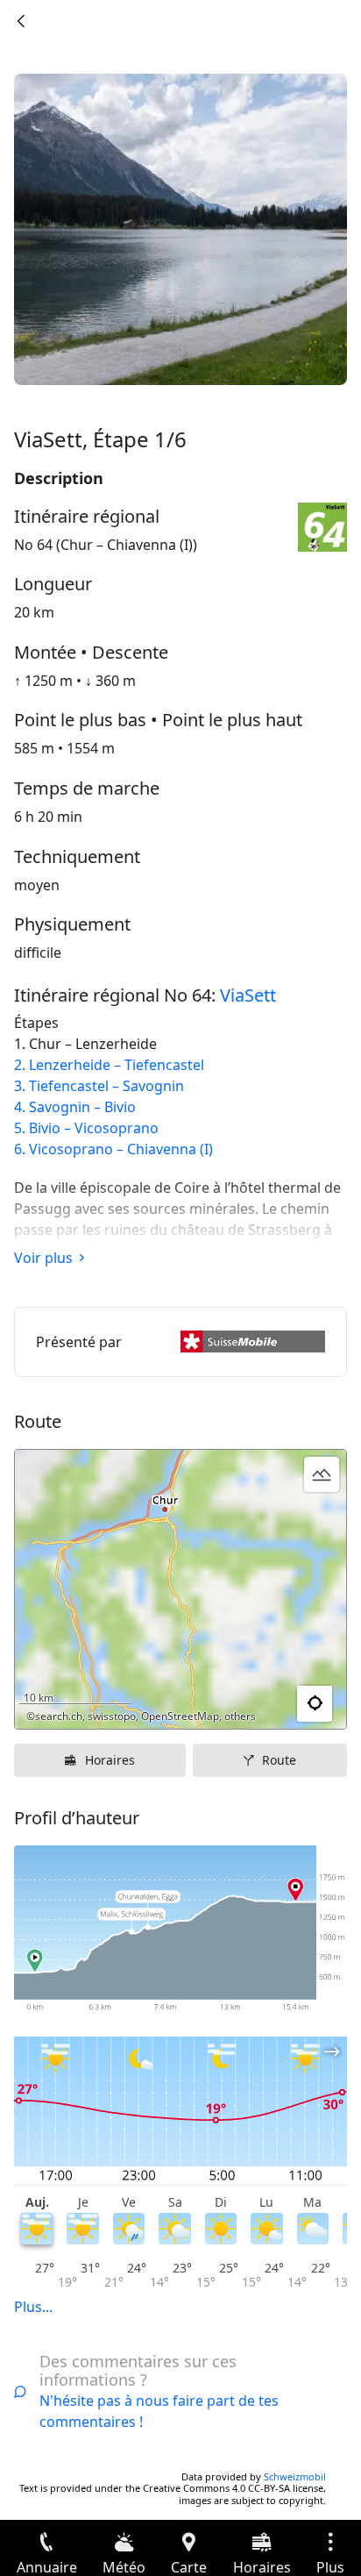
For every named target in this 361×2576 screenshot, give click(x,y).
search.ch (59, 1716)
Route (279, 1760)
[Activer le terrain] (322, 1474)
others (240, 1716)
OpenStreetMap (180, 1716)
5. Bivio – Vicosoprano (86, 1128)
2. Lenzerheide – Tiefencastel (109, 1065)
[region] (180, 1589)
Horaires (110, 1760)
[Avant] (21, 21)
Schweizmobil (295, 2476)
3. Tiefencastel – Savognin (99, 1086)
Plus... (33, 2307)
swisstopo (112, 1716)
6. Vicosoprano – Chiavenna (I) (113, 1149)
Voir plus (43, 1258)
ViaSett (248, 995)
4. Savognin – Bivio (75, 1107)
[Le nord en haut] (265, 1704)
